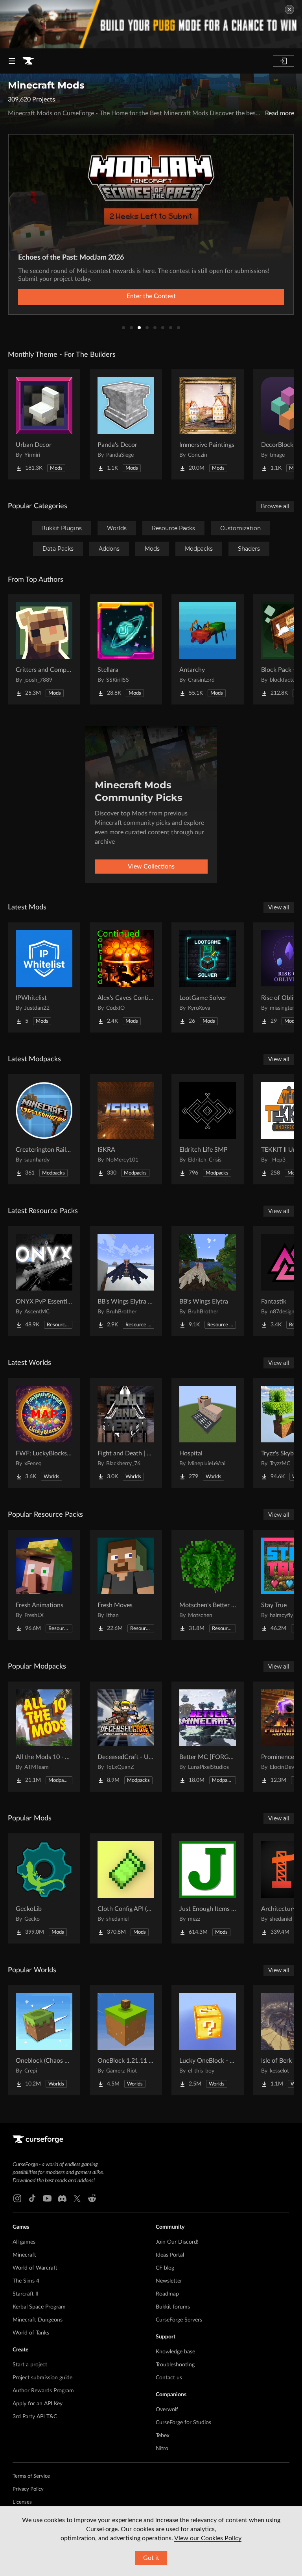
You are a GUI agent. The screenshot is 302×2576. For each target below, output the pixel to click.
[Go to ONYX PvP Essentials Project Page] (44, 1281)
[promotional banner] (151, 24)
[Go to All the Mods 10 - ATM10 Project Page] (44, 1737)
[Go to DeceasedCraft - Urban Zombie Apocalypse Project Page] (126, 1737)
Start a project (30, 2365)
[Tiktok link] (32, 2198)
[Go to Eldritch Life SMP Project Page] (208, 1129)
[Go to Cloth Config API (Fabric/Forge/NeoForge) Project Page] (126, 1888)
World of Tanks (31, 2333)
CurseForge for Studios (183, 2423)
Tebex (163, 2436)
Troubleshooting (175, 2365)
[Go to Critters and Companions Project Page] (44, 649)
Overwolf (167, 2410)
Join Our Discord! (177, 2242)
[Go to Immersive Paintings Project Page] (208, 424)
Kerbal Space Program (39, 2307)
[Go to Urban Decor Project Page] (44, 424)
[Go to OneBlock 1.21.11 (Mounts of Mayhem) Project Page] (126, 2040)
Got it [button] (151, 2558)
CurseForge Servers (179, 2320)
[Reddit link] (92, 2198)
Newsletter (169, 2281)
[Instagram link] (17, 2198)
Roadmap (167, 2294)
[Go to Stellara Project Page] (126, 649)
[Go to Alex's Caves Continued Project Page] (126, 977)
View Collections (151, 867)
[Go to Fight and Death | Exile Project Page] (126, 1433)
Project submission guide (42, 2378)
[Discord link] (62, 2198)
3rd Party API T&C (35, 2417)
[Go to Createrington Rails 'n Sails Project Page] (44, 1129)
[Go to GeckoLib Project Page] (44, 1888)
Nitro (162, 2449)
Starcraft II (26, 2294)
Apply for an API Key (38, 2404)
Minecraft (24, 2255)
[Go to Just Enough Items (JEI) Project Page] (208, 1888)
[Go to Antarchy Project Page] (208, 649)
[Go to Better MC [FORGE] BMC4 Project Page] (208, 1737)
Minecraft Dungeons (38, 2320)
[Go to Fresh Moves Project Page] (126, 1585)
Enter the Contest (151, 296)
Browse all (275, 506)
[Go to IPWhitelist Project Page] (44, 977)
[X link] (77, 2198)
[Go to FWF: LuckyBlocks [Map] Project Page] (44, 1433)
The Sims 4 (26, 2281)
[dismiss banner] (289, 9)
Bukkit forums (173, 2307)
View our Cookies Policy (208, 2538)
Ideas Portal (170, 2255)
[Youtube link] (47, 2198)
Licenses (22, 2502)
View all (279, 907)
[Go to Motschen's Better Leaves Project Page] (208, 1585)
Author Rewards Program (43, 2391)
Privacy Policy (28, 2489)
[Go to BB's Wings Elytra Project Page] (208, 1281)
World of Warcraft (35, 2268)
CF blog (165, 2268)
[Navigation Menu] (12, 61)
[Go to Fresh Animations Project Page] (44, 1585)
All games (24, 2242)
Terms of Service (31, 2476)
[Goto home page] (28, 61)
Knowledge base (175, 2352)
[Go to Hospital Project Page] (208, 1433)
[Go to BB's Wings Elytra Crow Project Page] (126, 1281)
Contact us (169, 2378)
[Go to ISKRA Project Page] (126, 1129)
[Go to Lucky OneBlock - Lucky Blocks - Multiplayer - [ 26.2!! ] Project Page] (208, 2040)
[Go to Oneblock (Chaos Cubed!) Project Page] (44, 2040)
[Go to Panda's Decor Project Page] (126, 424)
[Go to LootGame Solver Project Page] (208, 977)
